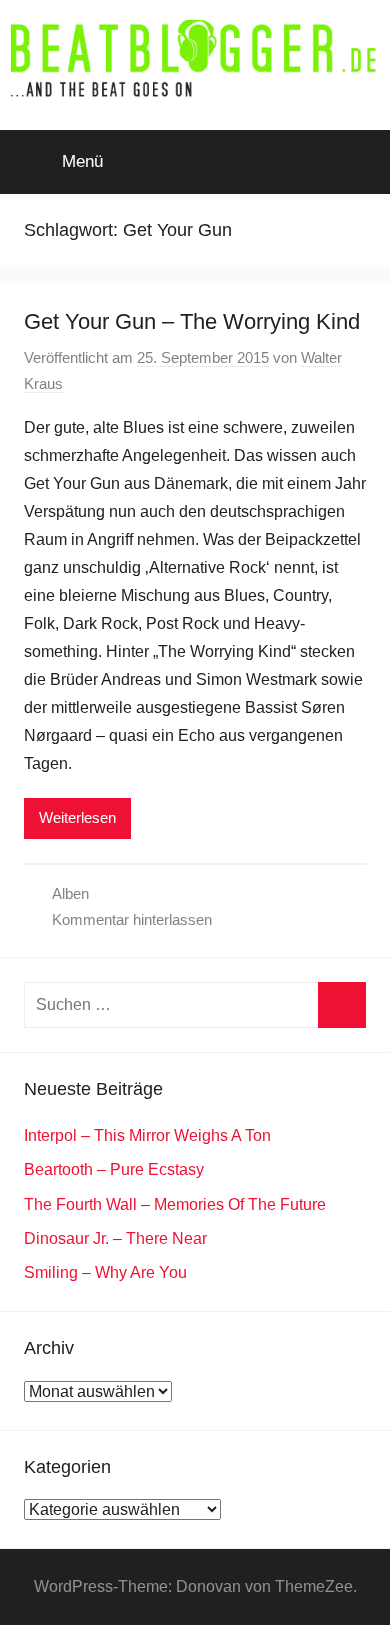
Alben (70, 893)
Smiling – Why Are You (105, 1272)
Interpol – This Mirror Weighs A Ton (147, 1135)
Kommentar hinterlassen (132, 919)
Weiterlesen (77, 817)
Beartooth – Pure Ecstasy (114, 1169)
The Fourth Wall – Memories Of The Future (175, 1204)
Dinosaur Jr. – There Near (115, 1238)
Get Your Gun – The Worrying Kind (192, 321)
